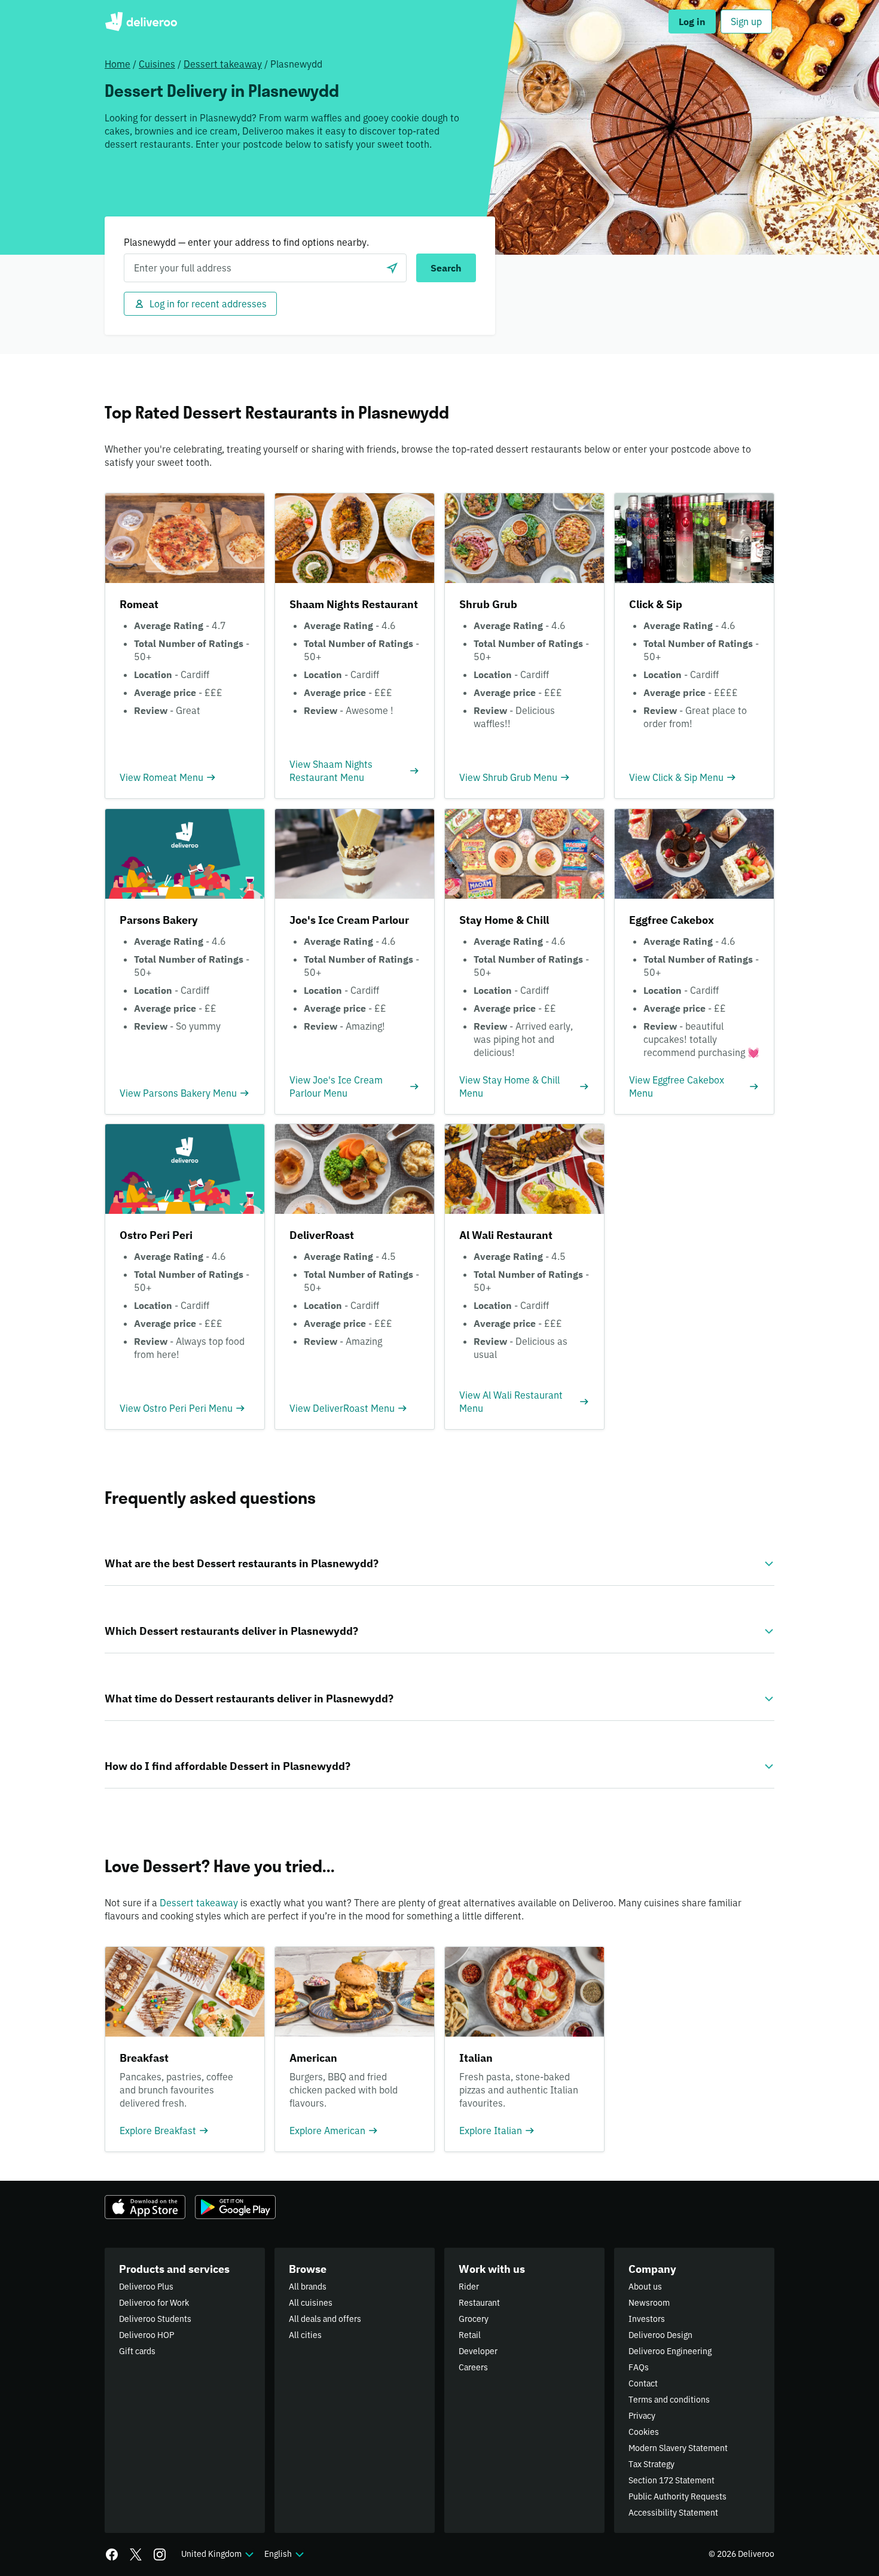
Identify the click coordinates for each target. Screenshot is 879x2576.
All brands (308, 2287)
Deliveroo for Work (154, 2303)
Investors (647, 2319)
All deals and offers (325, 2319)
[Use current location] (392, 268)
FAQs (639, 2367)
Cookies (644, 2432)
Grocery (474, 2319)
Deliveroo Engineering (670, 2351)
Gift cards (137, 2351)
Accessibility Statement (673, 2513)
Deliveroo (141, 22)
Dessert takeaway (223, 64)
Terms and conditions (669, 2400)
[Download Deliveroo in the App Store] (145, 2207)
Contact (643, 2383)
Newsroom (649, 2303)
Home (117, 64)
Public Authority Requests (677, 2496)
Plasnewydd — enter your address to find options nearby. (246, 242)
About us (645, 2287)
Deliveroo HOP (146, 2335)
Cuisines (157, 64)
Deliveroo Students (155, 2319)
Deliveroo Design (660, 2335)
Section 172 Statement (672, 2480)
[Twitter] (136, 2554)
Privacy (642, 2416)
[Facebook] (112, 2554)
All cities (305, 2335)
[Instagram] (160, 2554)
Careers (473, 2367)
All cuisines (311, 2303)
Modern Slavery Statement (678, 2448)
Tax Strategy (651, 2464)
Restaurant (479, 2303)
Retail (470, 2335)
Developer (478, 2351)
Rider (469, 2287)
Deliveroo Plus (146, 2287)
